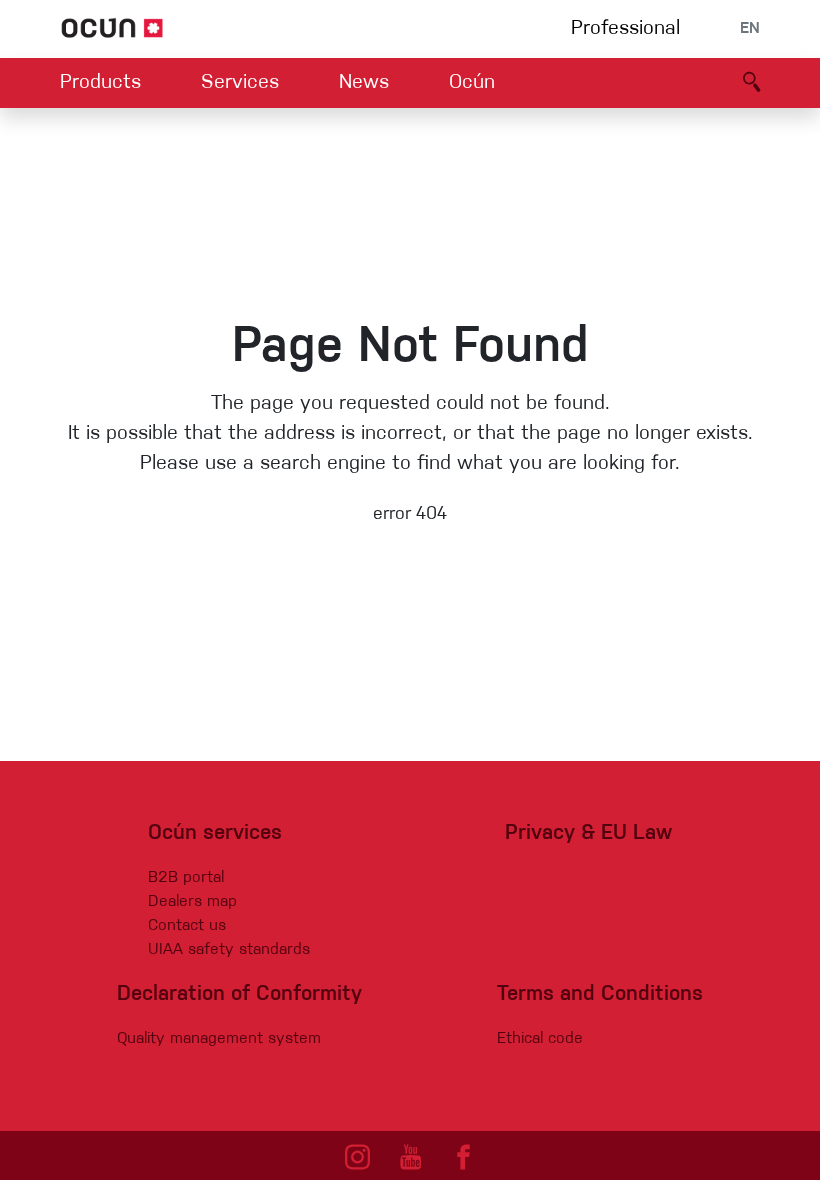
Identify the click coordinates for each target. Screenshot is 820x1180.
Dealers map (192, 902)
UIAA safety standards (229, 950)
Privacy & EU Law (588, 833)
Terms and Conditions (600, 994)
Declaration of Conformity (239, 994)
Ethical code (540, 1039)
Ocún (472, 83)
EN (750, 29)
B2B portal (186, 878)
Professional (625, 29)
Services (240, 83)
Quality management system (219, 1039)
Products (100, 83)
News (364, 83)
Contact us (187, 926)
